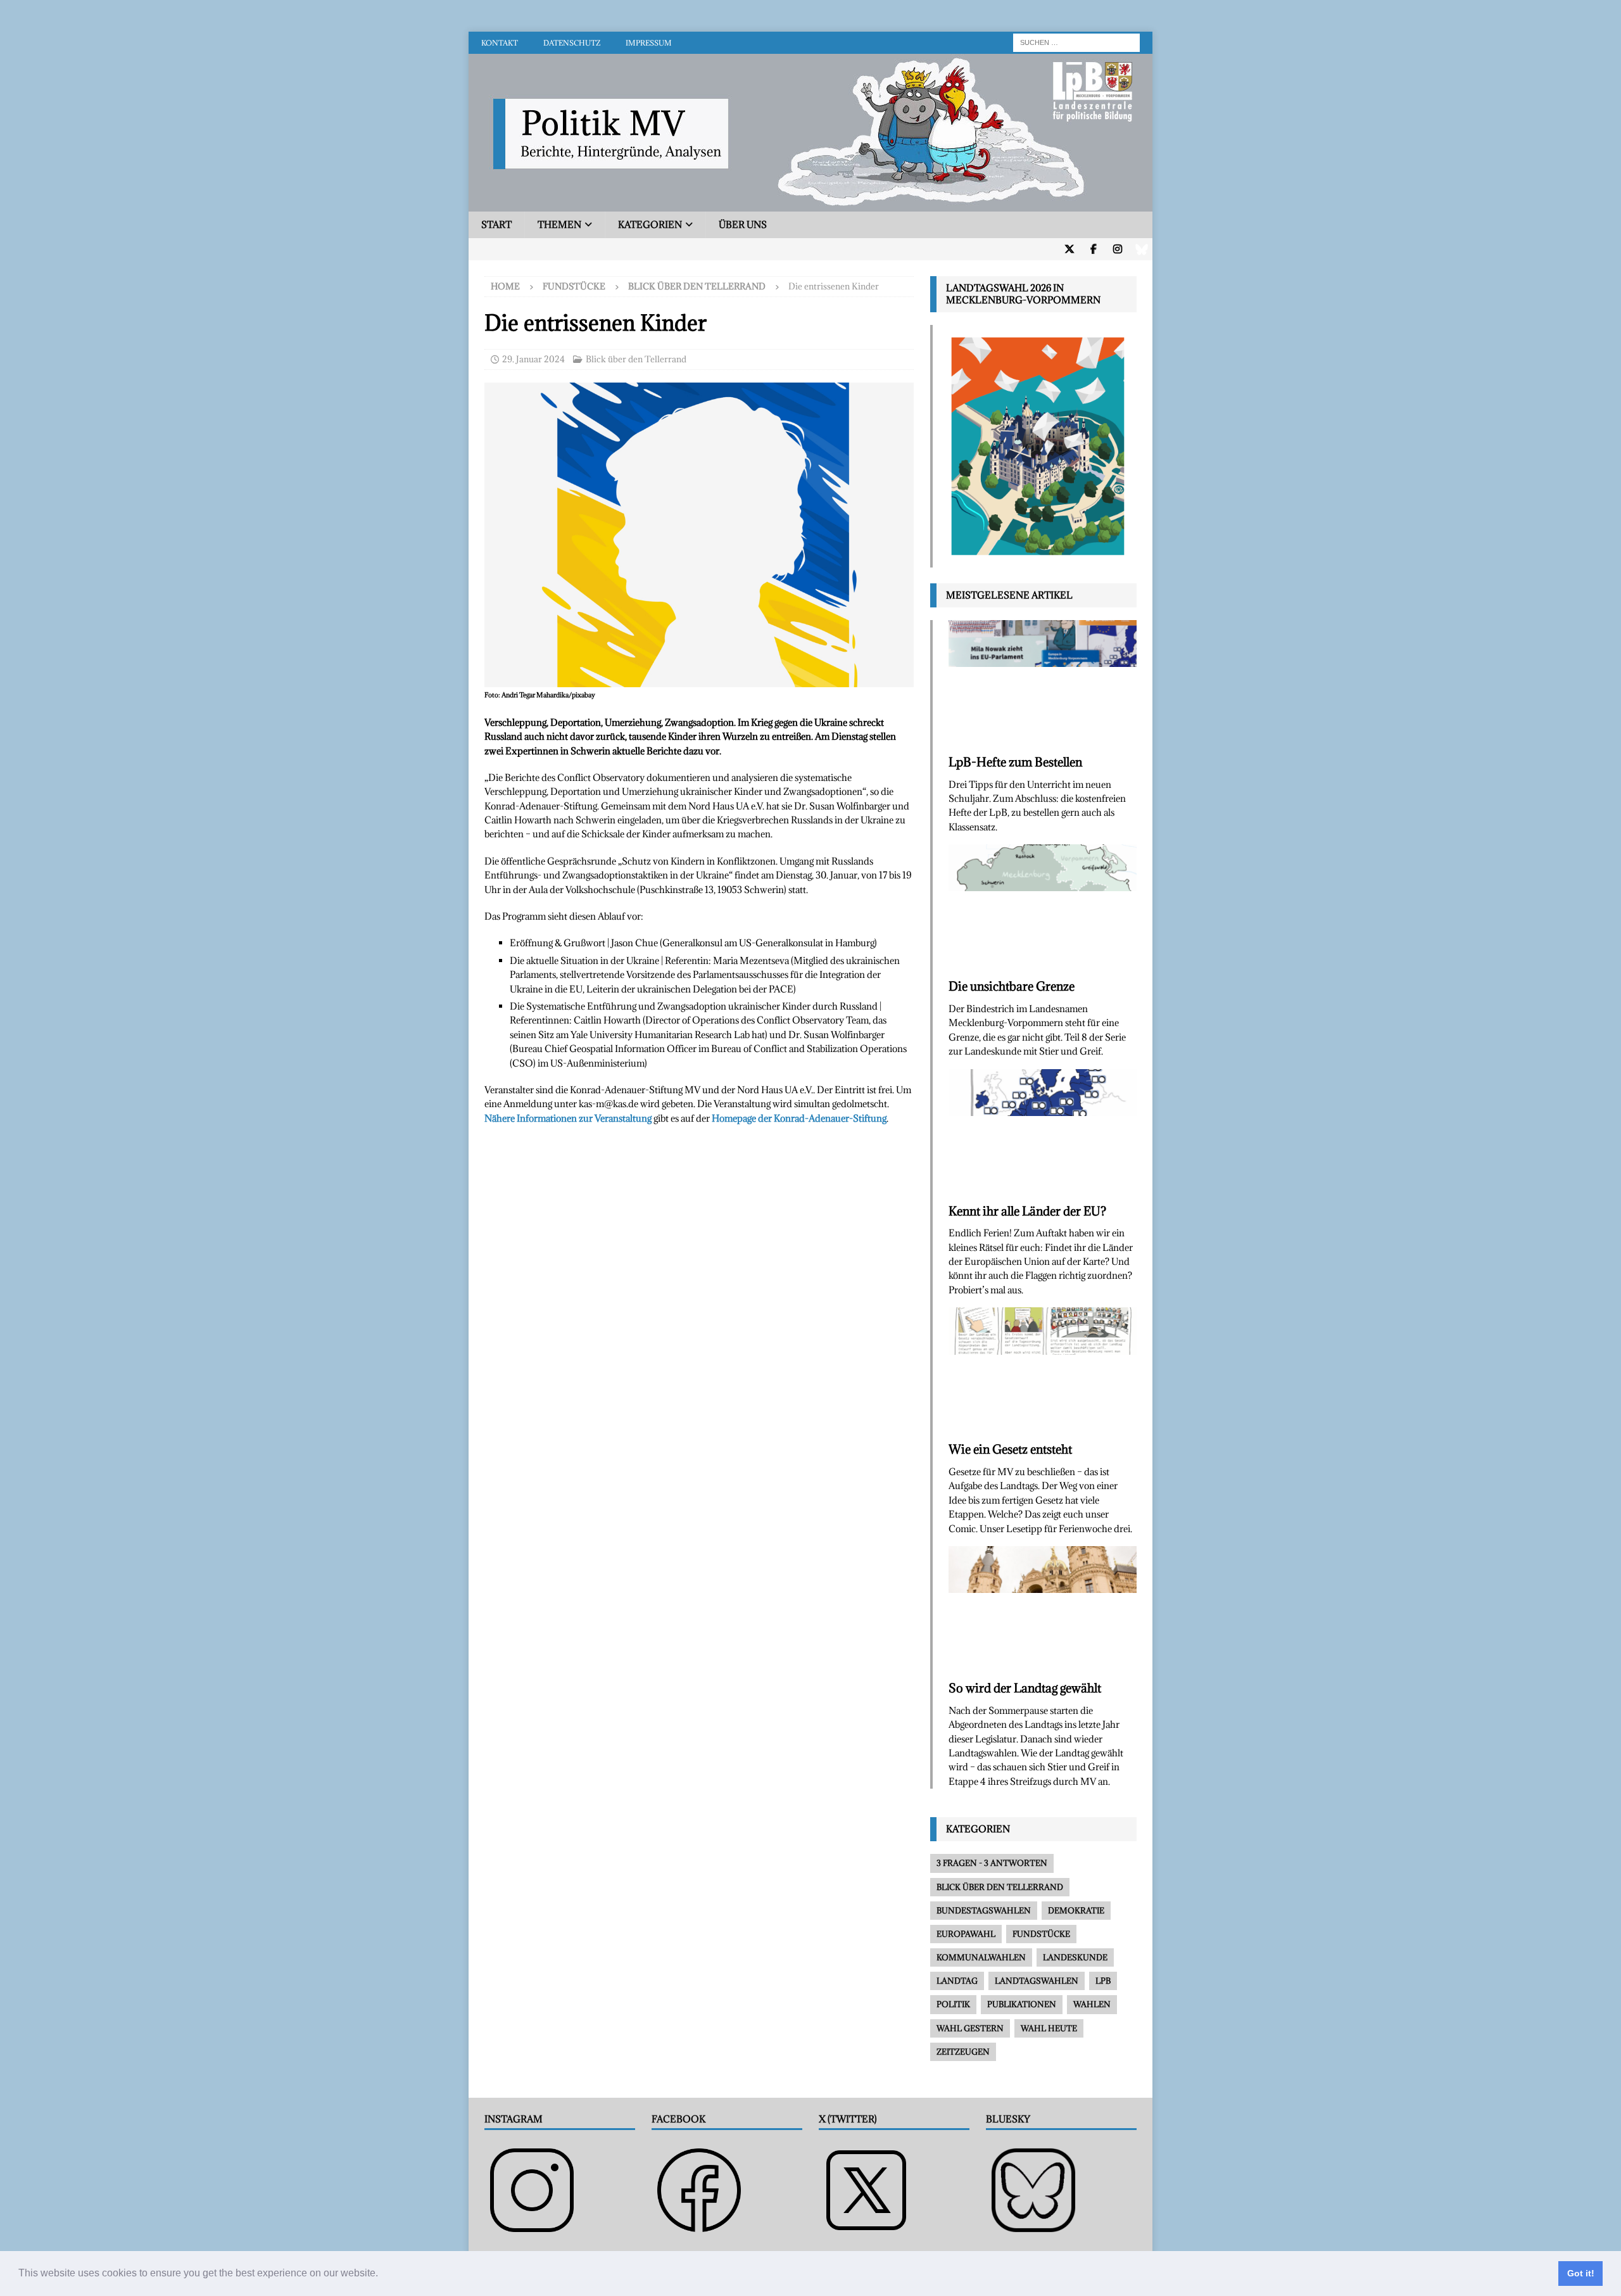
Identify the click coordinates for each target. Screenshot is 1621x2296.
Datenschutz (572, 43)
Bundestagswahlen (984, 1910)
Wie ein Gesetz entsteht (1010, 1449)
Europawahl (966, 1934)
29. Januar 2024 (533, 359)
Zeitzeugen (963, 2052)
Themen (559, 225)
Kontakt (500, 43)
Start (496, 225)
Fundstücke (574, 286)
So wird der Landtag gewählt (1025, 1688)
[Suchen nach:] (1076, 41)
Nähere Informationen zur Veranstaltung (568, 1118)
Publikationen (1022, 2004)
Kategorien (650, 225)
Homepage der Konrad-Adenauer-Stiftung (799, 1118)
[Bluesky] (1141, 249)
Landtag (957, 1981)
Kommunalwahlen (981, 1957)
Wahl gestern (970, 2028)
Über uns (743, 225)
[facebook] (1093, 249)
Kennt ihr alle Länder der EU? (1027, 1211)
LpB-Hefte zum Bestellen (1015, 762)
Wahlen (1092, 2004)
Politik (953, 2004)
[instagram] (1117, 249)
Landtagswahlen (1037, 1981)
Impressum (649, 43)
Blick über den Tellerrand (636, 359)
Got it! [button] (1581, 2273)
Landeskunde (1075, 1957)
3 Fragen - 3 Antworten (992, 1863)
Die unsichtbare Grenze (1012, 986)
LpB (1103, 1981)
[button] (382, 2274)
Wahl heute (1049, 2028)
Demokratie (1076, 1910)
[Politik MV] (810, 204)
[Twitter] (1069, 249)
